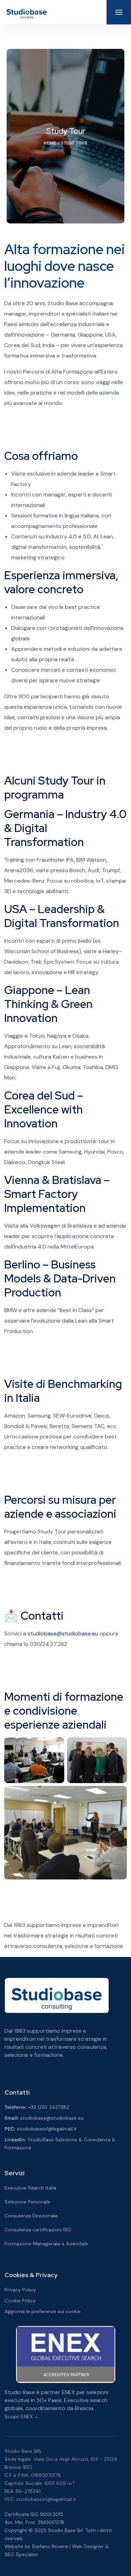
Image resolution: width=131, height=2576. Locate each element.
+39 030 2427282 (49, 2107)
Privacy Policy (20, 2290)
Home (50, 143)
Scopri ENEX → (22, 2416)
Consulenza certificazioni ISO (38, 2230)
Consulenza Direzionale (31, 2216)
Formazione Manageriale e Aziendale (46, 2244)
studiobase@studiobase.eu (63, 1633)
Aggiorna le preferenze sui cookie (43, 2311)
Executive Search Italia (30, 2188)
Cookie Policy (20, 2301)
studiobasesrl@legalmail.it (47, 2129)
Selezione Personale (27, 2202)
